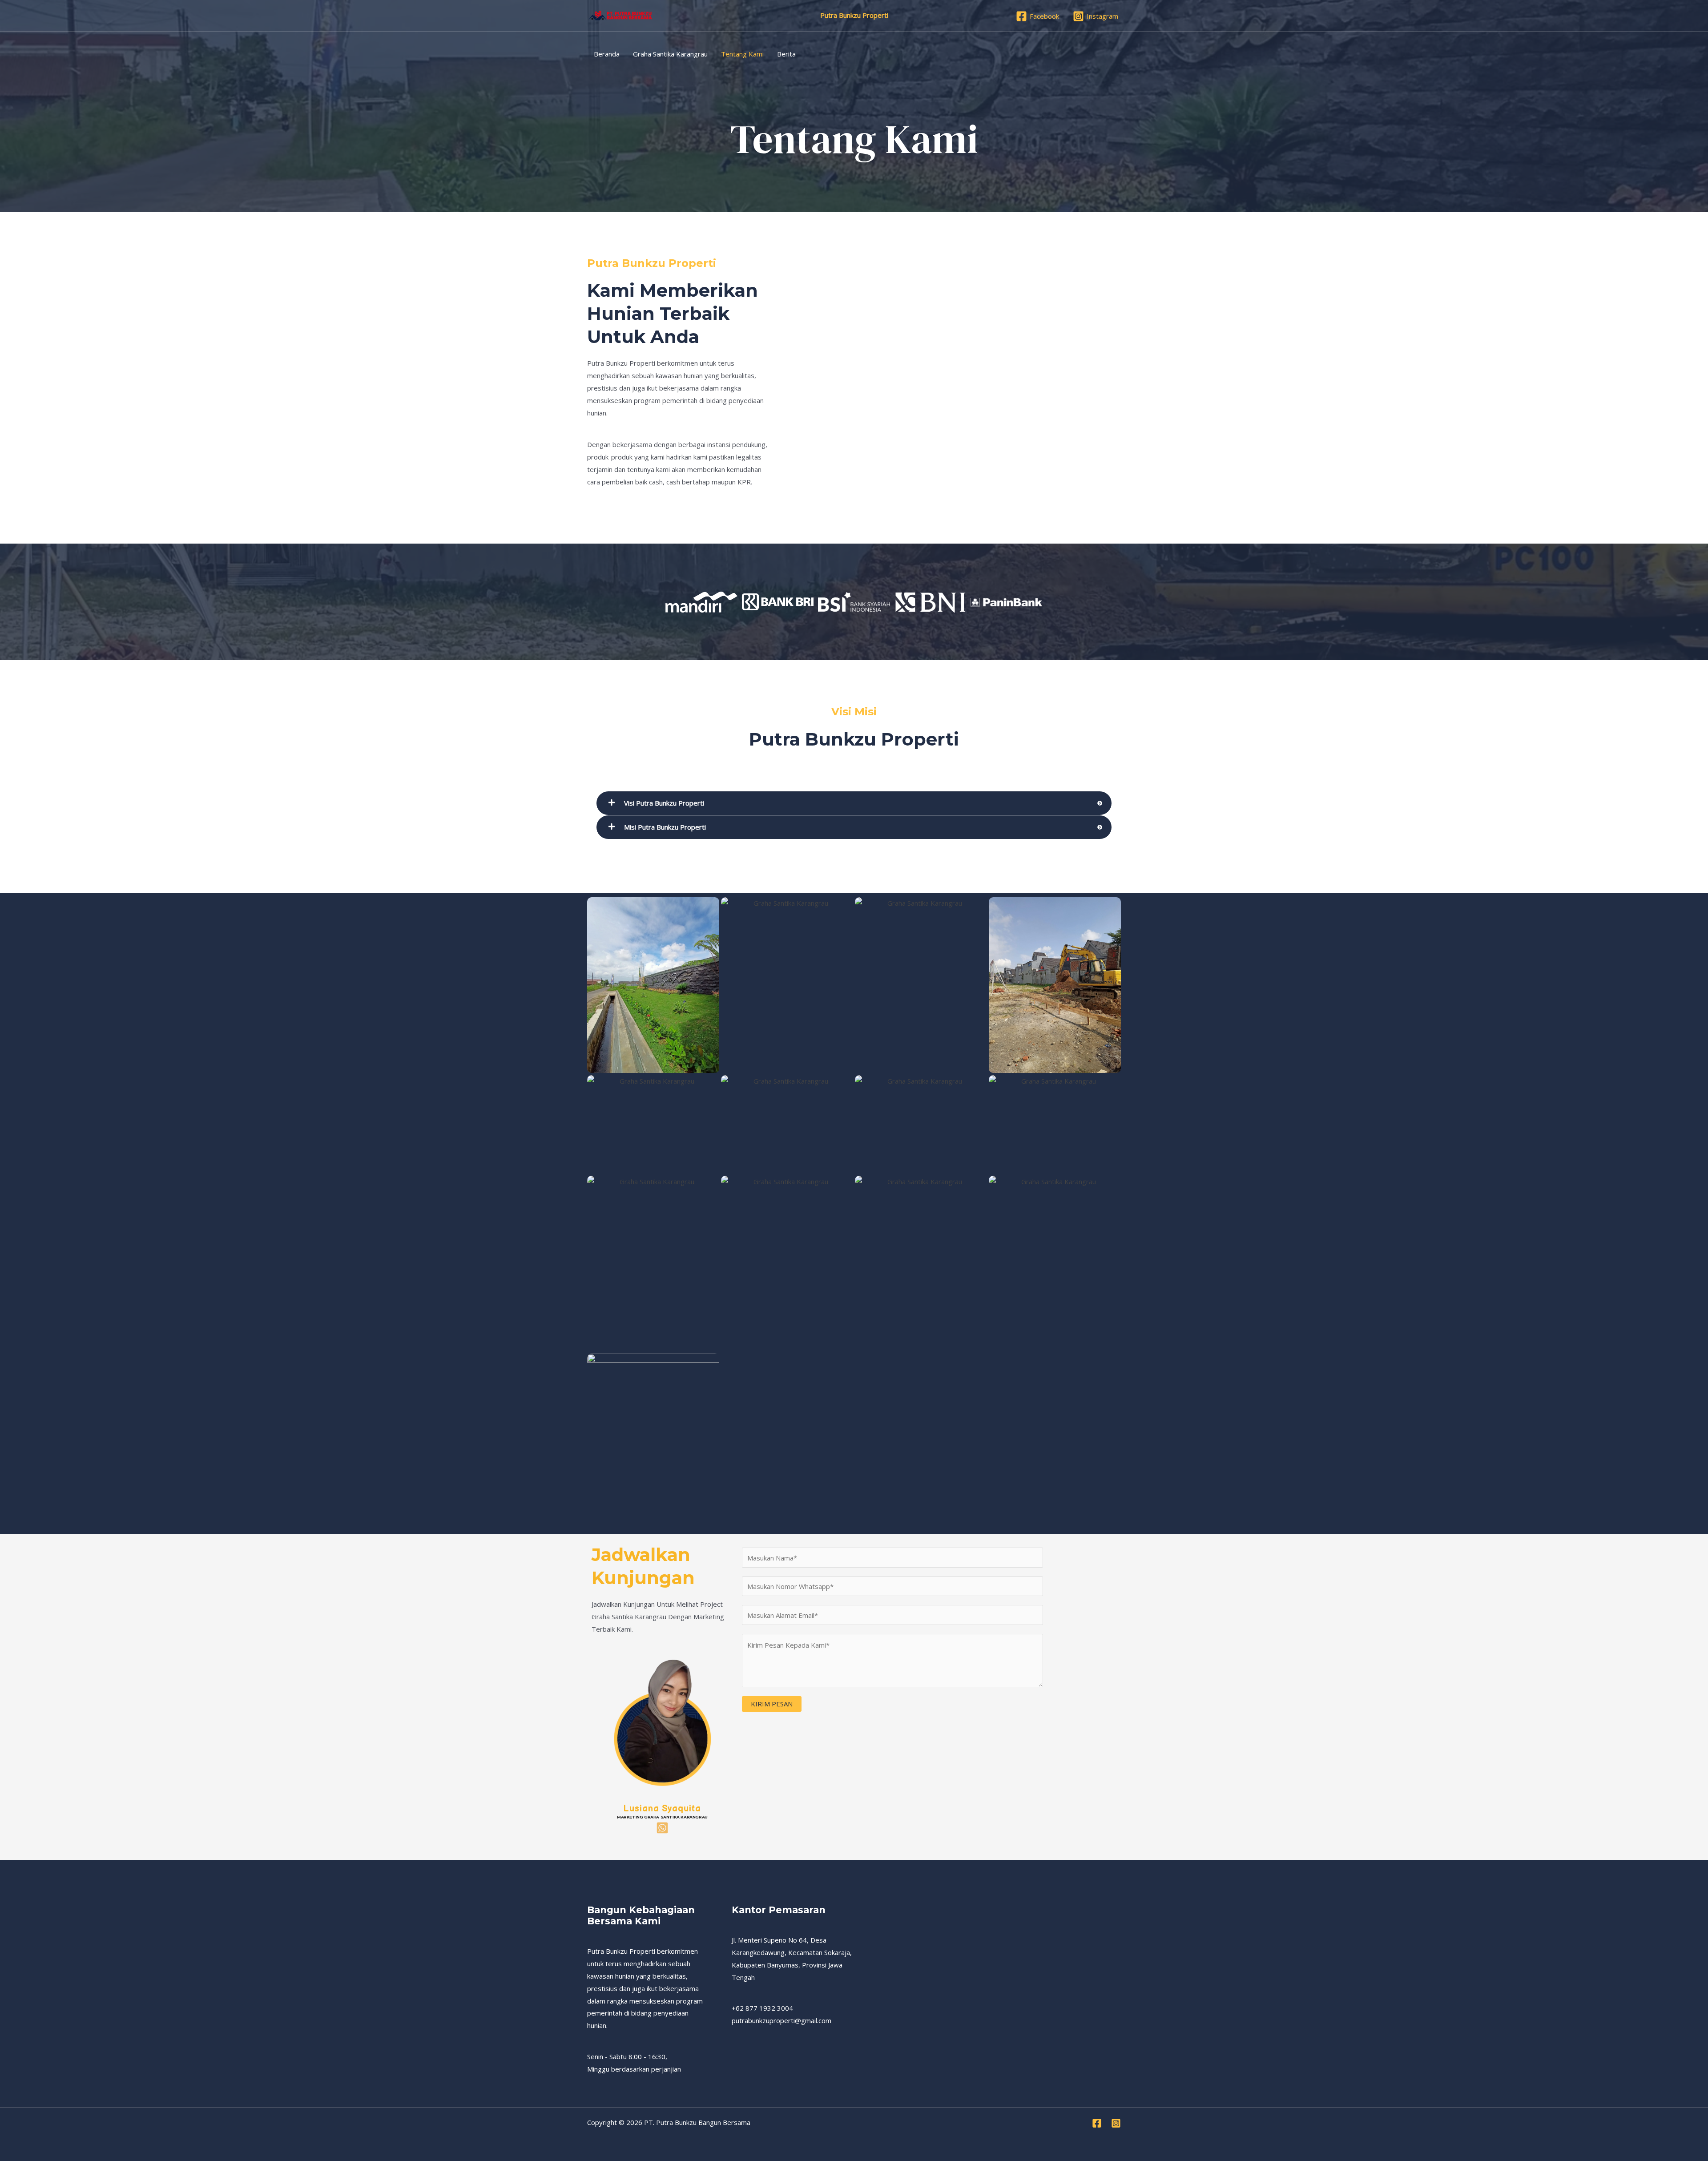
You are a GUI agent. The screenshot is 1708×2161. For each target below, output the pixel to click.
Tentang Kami (742, 54)
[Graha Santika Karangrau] (620, 15)
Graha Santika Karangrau (670, 54)
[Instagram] (1116, 2123)
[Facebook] (1097, 2123)
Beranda (607, 54)
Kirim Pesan (772, 1704)
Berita (786, 54)
